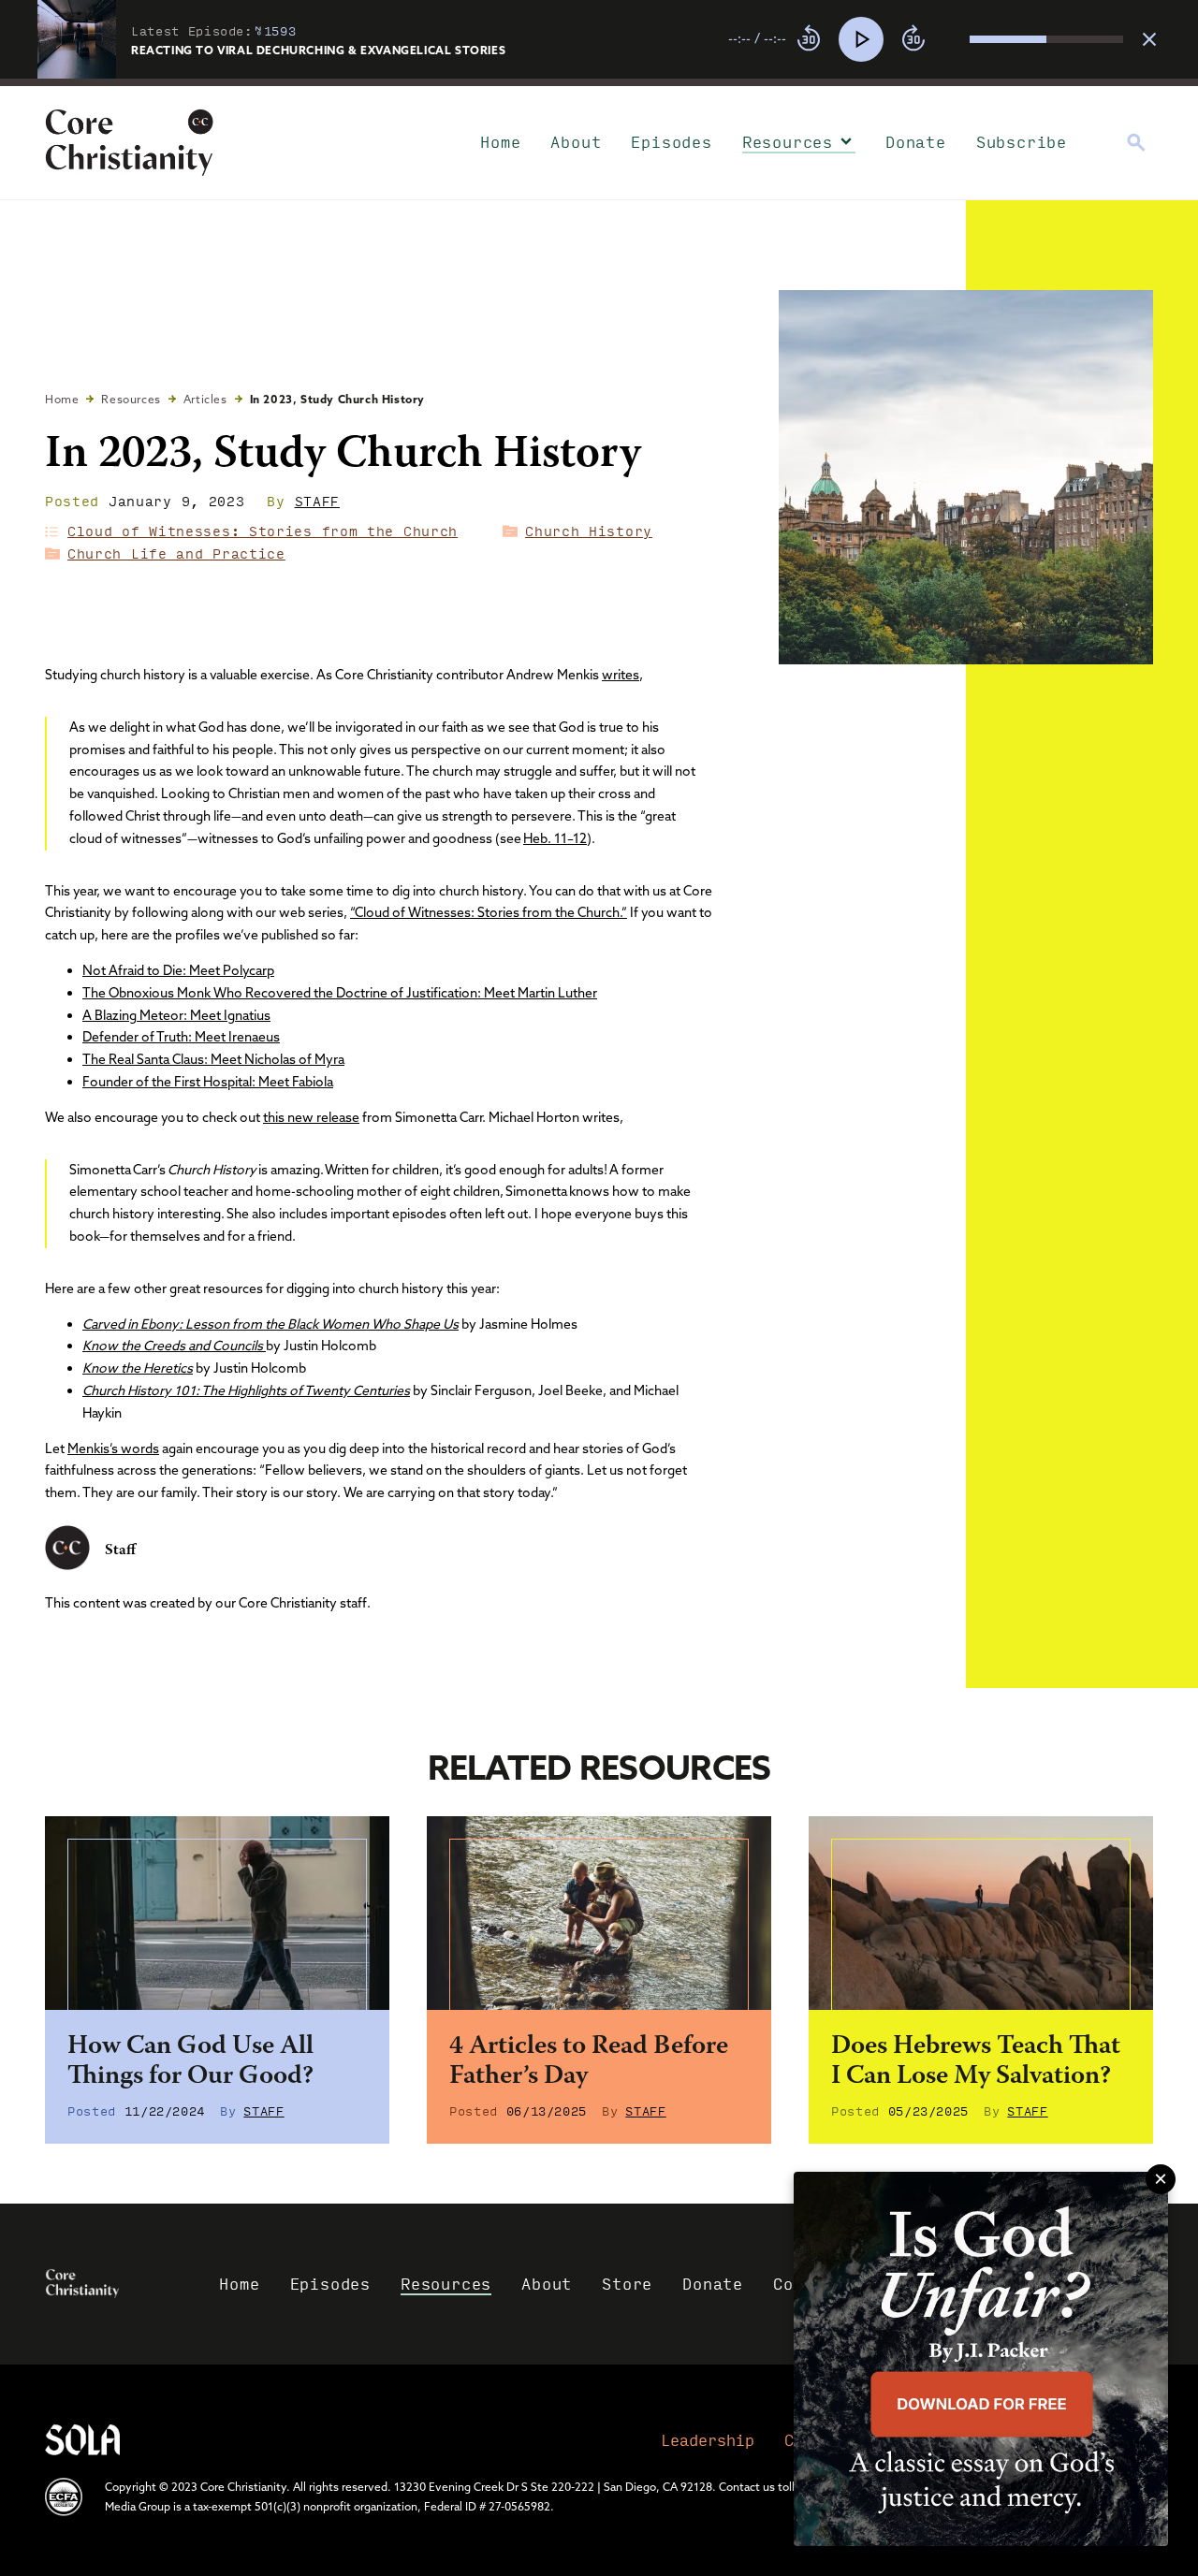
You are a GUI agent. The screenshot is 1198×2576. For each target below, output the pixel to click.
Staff (318, 501)
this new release (311, 1117)
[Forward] (913, 39)
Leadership (708, 2440)
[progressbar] (599, 82)
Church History (589, 531)
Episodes (671, 142)
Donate (916, 142)
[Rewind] (809, 39)
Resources (788, 142)
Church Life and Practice (176, 553)
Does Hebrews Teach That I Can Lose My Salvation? (976, 2062)
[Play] (861, 39)
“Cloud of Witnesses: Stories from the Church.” (489, 912)
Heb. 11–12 (555, 838)
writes (621, 675)
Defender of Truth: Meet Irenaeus (181, 1037)
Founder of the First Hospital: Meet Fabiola (208, 1082)
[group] (926, 39)
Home (500, 142)
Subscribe (1022, 142)
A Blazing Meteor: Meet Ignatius (176, 1015)
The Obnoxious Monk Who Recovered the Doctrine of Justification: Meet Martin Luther (340, 993)
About (576, 142)
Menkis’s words (113, 1448)
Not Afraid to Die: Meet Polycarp (178, 970)
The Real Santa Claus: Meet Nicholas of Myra (213, 1059)
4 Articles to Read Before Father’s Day (589, 2062)
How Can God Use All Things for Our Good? (190, 2062)
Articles (205, 399)
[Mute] (955, 39)
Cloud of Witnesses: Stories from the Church (263, 531)
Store (627, 2284)
